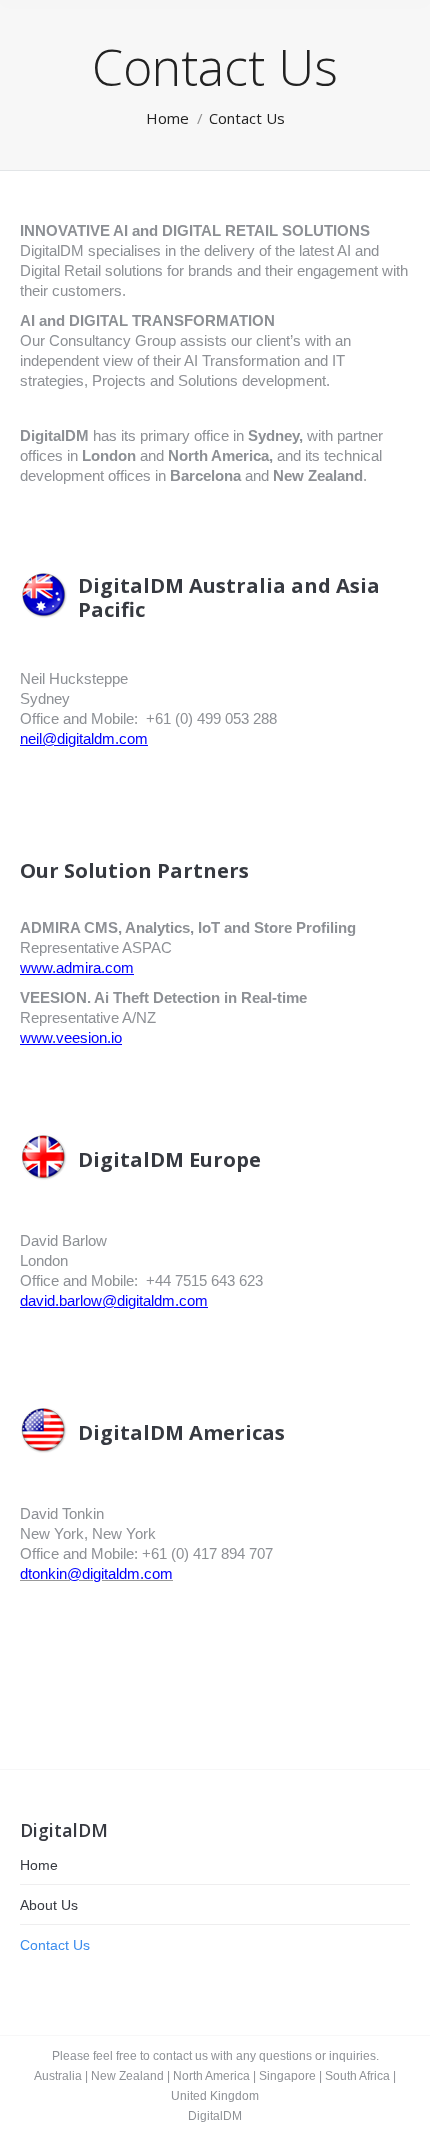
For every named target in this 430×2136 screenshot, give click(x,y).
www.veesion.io (71, 1037)
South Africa (357, 2076)
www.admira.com (77, 967)
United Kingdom (215, 2096)
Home (39, 1865)
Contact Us (55, 1945)
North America (211, 2076)
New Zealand (127, 2076)
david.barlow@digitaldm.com (114, 1300)
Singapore (287, 2076)
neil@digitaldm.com (84, 738)
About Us (49, 1905)
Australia (58, 2076)
